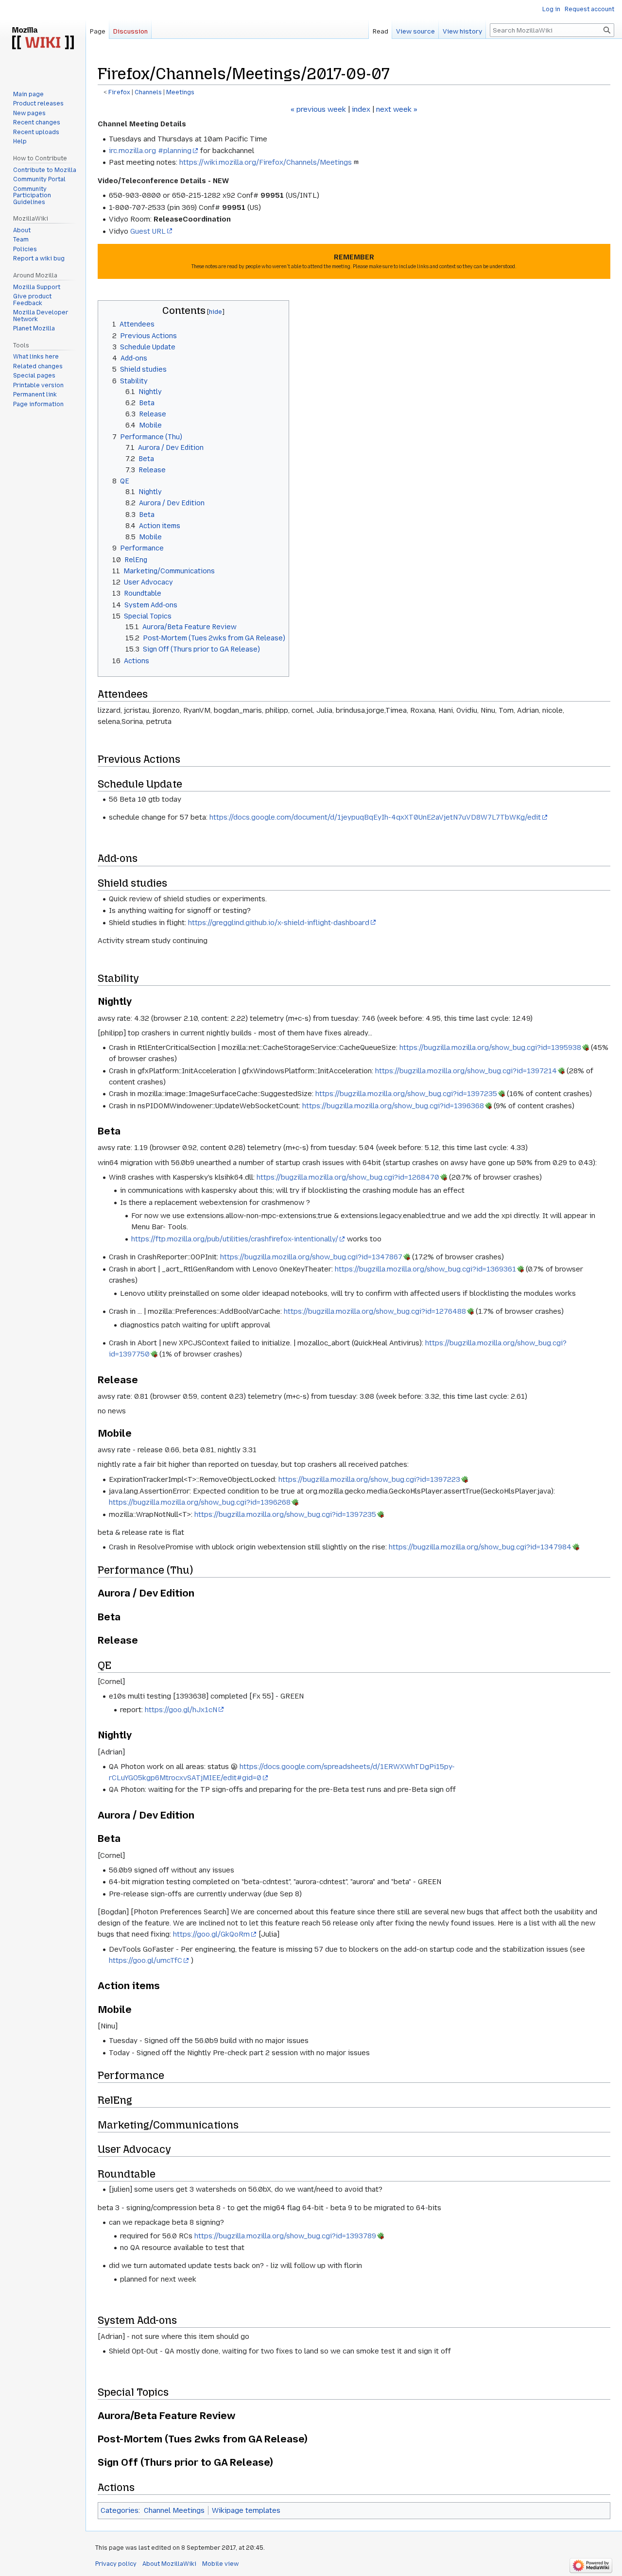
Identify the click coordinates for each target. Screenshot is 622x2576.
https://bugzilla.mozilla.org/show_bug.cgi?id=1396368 (393, 1106)
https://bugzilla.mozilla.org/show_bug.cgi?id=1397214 (466, 1071)
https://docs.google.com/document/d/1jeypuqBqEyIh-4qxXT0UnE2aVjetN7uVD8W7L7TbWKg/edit (375, 817)
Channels (148, 92)
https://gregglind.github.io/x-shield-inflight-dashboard (279, 923)
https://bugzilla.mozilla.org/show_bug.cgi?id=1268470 (348, 1177)
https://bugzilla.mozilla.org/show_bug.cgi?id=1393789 (285, 2236)
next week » (397, 109)
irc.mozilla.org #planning (150, 151)
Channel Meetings (174, 2510)
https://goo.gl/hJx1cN (181, 1710)
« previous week (318, 109)
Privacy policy (116, 2564)
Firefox (119, 92)
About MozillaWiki (169, 2564)
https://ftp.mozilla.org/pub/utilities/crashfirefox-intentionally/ (235, 1239)
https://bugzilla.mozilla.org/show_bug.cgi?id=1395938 (490, 1048)
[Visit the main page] (43, 39)
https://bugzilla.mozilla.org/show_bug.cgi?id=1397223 (369, 1479)
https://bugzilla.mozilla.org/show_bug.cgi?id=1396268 (200, 1502)
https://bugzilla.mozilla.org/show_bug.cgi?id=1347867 (311, 1257)
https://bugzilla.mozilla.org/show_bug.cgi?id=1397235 (406, 1094)
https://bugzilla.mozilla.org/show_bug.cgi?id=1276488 (375, 1311)
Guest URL (148, 231)
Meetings (180, 92)
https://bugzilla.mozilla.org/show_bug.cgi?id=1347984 (480, 1547)
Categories (120, 2510)
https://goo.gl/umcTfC (146, 1960)
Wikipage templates (246, 2510)
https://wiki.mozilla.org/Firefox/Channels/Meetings (266, 162)
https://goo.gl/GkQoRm (211, 1934)
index (361, 109)
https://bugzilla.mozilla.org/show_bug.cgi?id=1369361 (425, 1269)
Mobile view (220, 2564)
